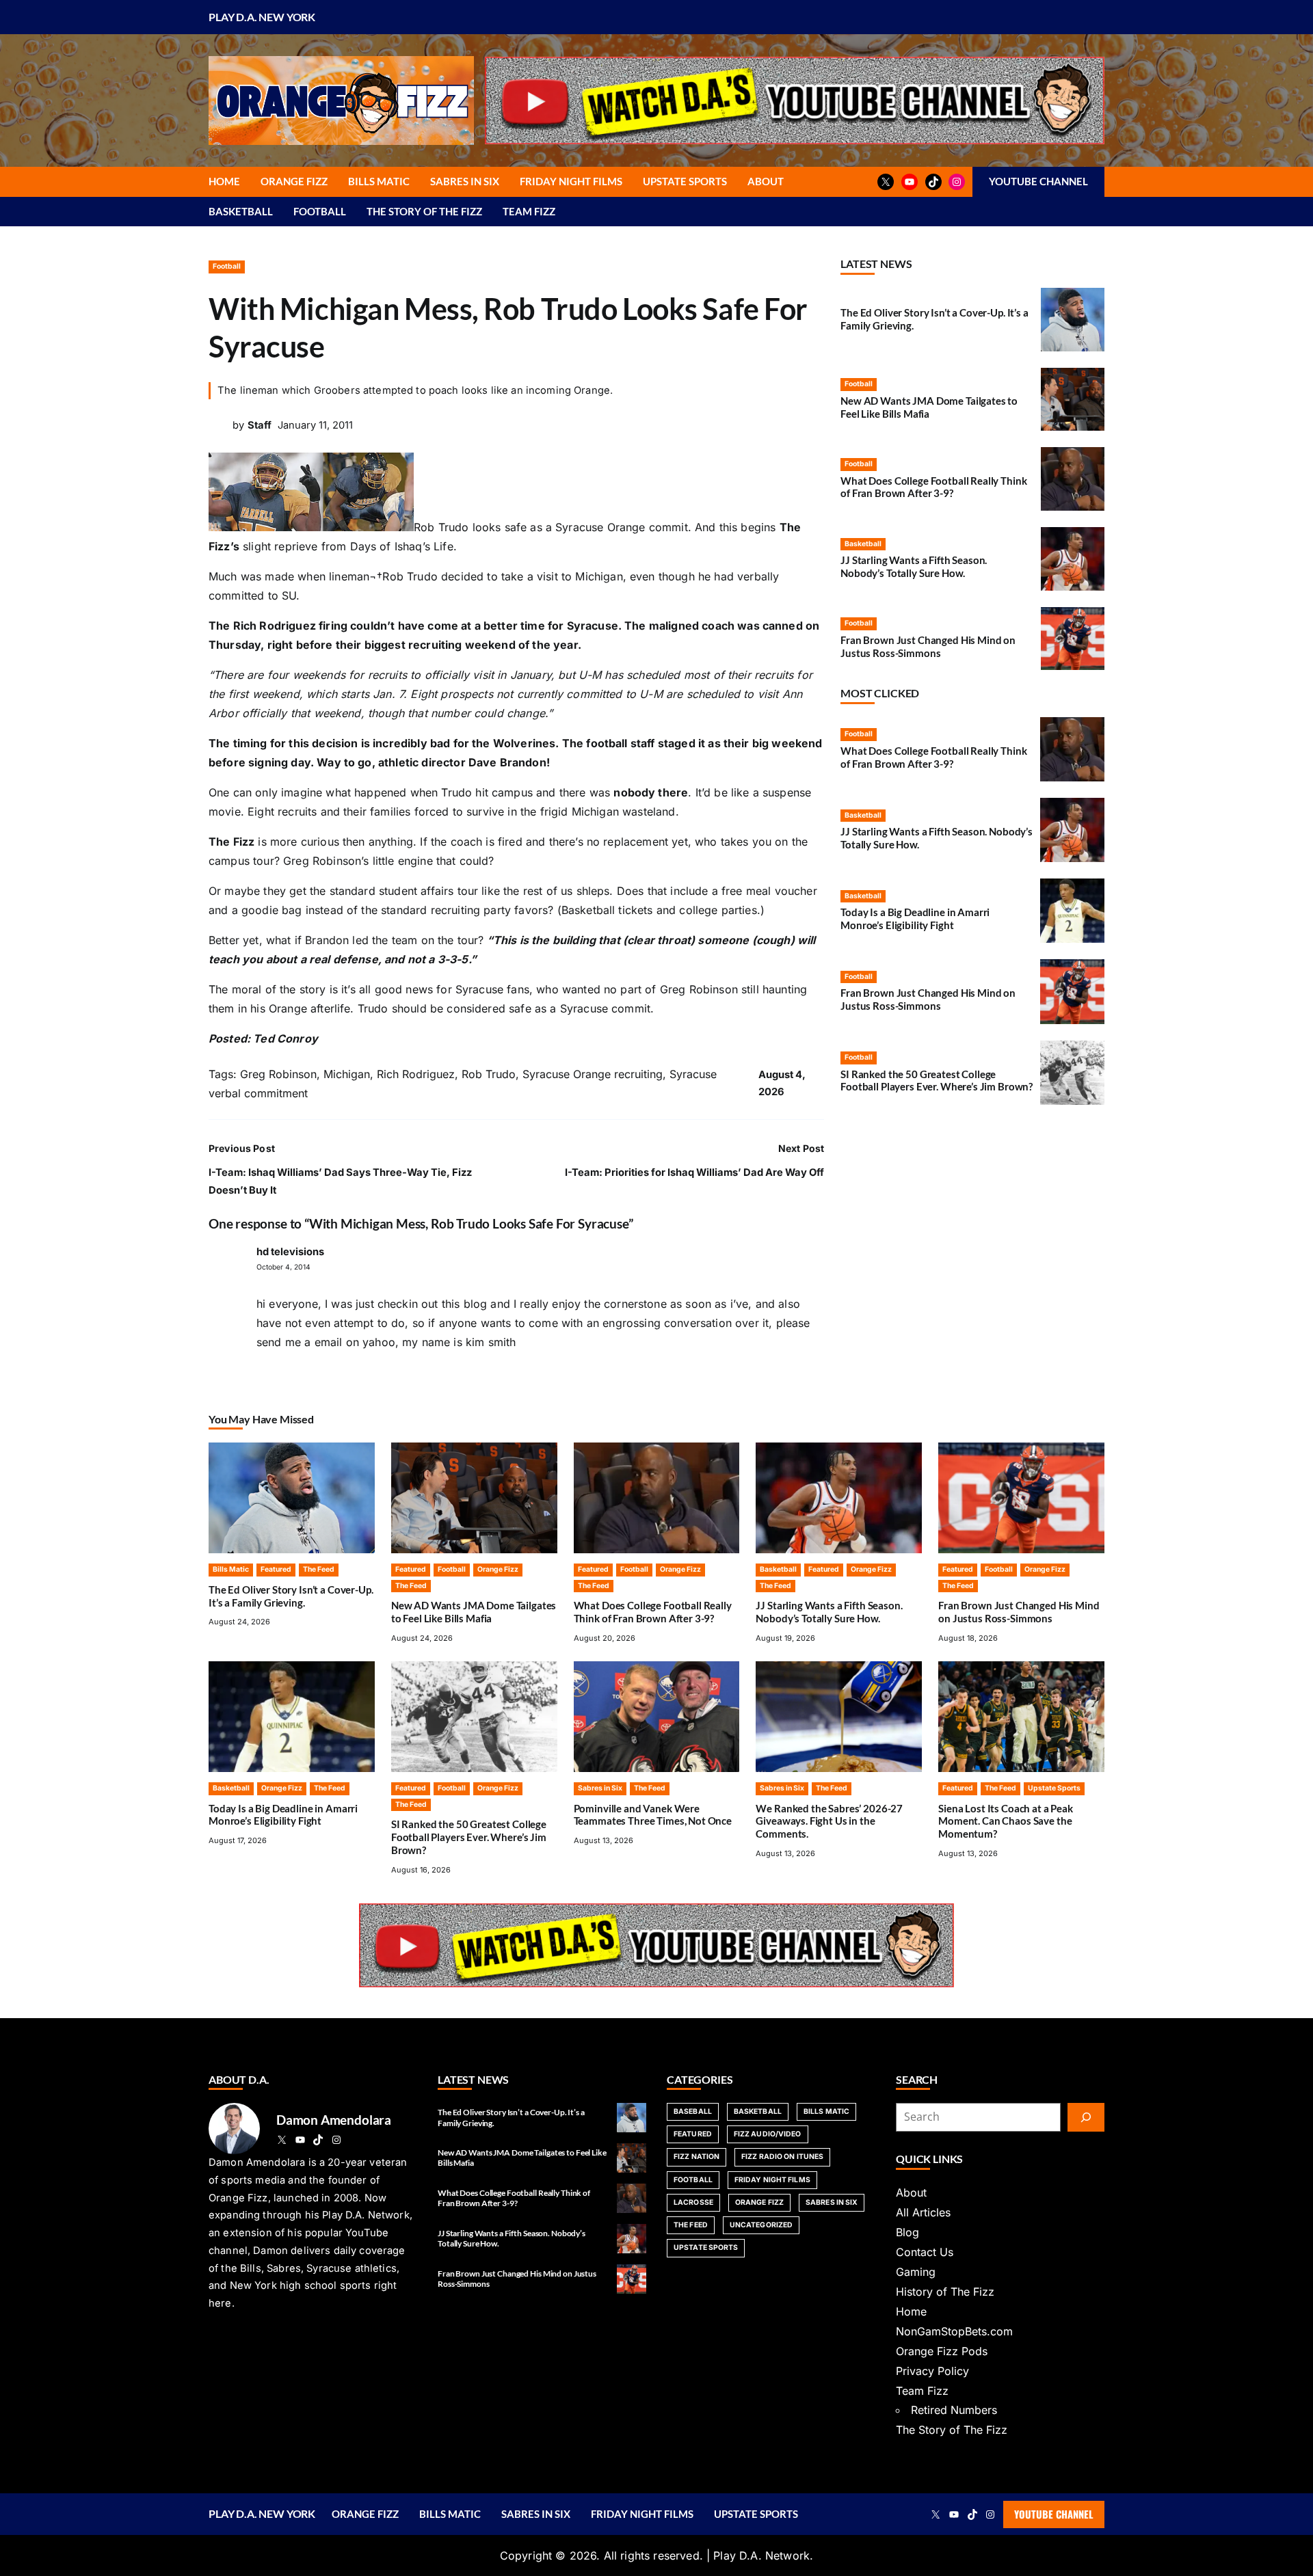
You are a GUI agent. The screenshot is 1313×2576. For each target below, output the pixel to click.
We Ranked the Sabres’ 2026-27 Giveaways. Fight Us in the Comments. (829, 1821)
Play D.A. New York (262, 17)
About (911, 2192)
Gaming (916, 2272)
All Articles (923, 2212)
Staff (260, 425)
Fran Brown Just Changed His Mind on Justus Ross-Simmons (928, 646)
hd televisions (290, 1252)
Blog (907, 2232)
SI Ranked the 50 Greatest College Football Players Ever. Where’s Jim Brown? (937, 1081)
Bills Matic (231, 1569)
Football (227, 266)
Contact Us (925, 2252)
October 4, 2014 (283, 1267)
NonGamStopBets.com (954, 2331)
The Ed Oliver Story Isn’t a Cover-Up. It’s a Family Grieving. (291, 1596)
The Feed (319, 1569)
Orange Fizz (498, 1569)
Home (911, 2311)
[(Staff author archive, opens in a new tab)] (219, 432)
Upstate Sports (1054, 1788)
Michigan (347, 1074)
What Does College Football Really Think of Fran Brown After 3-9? (933, 487)
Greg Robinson (278, 1074)
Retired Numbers (954, 2410)
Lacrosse (693, 2202)
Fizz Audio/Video (768, 2134)
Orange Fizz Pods (942, 2351)
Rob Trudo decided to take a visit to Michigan (502, 576)
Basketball (863, 544)
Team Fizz (922, 2391)
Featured (276, 1569)
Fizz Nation (697, 2157)
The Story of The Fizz (952, 2430)
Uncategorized (761, 2225)
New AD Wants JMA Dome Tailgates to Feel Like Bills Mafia (929, 407)
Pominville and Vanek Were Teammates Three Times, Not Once (653, 1815)
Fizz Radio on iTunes (782, 2157)
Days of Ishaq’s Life (402, 546)
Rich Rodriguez (416, 1074)
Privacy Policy (932, 2371)
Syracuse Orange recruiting (593, 1074)
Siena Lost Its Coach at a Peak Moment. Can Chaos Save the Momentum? (1006, 1821)
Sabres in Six (600, 1788)
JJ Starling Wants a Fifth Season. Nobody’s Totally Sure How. (914, 566)
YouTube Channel (1054, 2514)
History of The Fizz (945, 2292)
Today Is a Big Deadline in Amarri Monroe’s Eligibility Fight (915, 918)
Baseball (693, 2111)
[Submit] (1086, 2117)
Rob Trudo (489, 1074)
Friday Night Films (772, 2180)
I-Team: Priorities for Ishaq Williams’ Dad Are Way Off (694, 1172)
